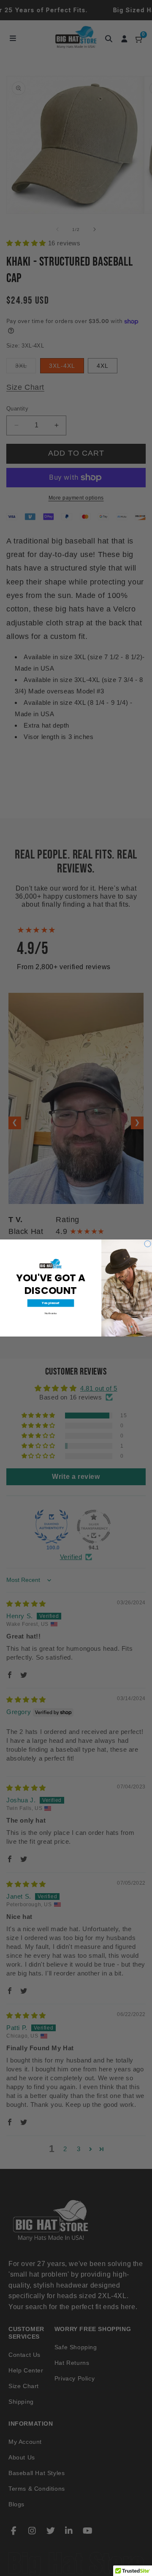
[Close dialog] (148, 1244)
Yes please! (51, 1303)
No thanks (51, 1313)
